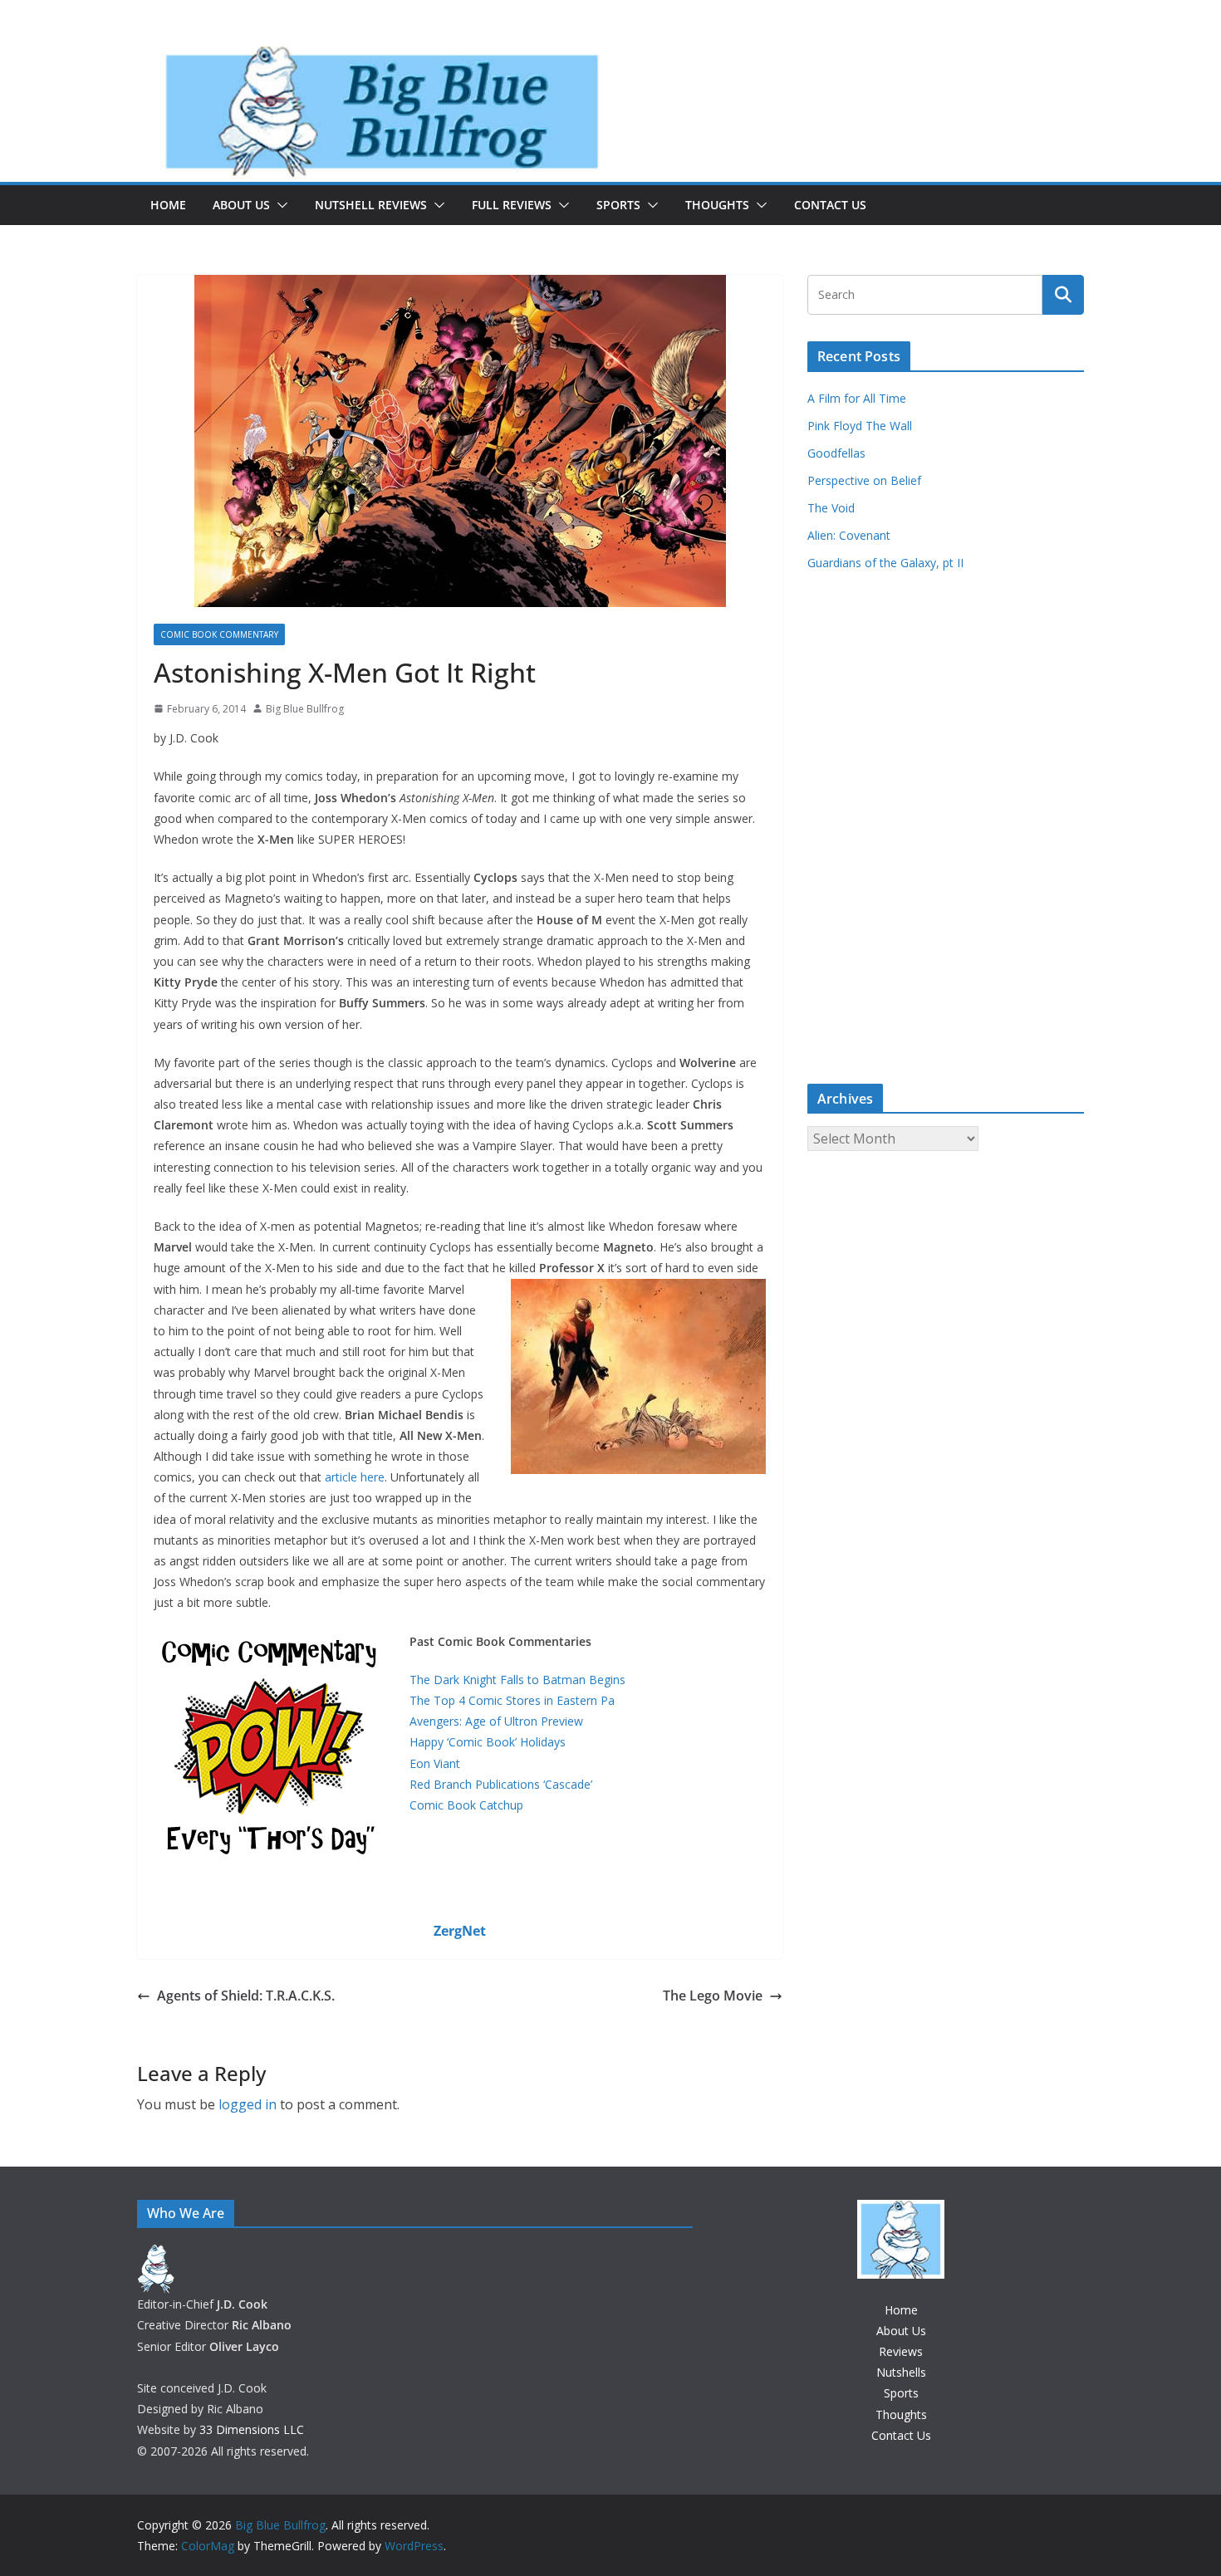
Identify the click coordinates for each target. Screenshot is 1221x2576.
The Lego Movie (713, 1996)
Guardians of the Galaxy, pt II (885, 563)
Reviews (901, 2351)
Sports (618, 205)
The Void (831, 508)
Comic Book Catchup (466, 1805)
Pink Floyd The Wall (860, 426)
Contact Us (830, 205)
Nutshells (901, 2372)
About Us (241, 205)
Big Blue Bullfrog (305, 709)
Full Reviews (512, 205)
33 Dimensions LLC (252, 2429)
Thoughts (717, 205)
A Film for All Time (857, 398)
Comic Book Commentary (219, 634)
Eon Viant (435, 1763)
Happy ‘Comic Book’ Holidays (488, 1742)
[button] (279, 205)
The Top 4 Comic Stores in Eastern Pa (512, 1700)
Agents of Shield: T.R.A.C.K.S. (246, 1996)
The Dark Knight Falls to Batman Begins (517, 1680)
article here (355, 1477)
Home (168, 205)
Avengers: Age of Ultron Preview (496, 1721)
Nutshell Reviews (371, 205)
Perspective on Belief (864, 480)
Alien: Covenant (849, 535)
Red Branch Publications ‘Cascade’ (501, 1784)
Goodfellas (836, 453)
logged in (248, 2104)
